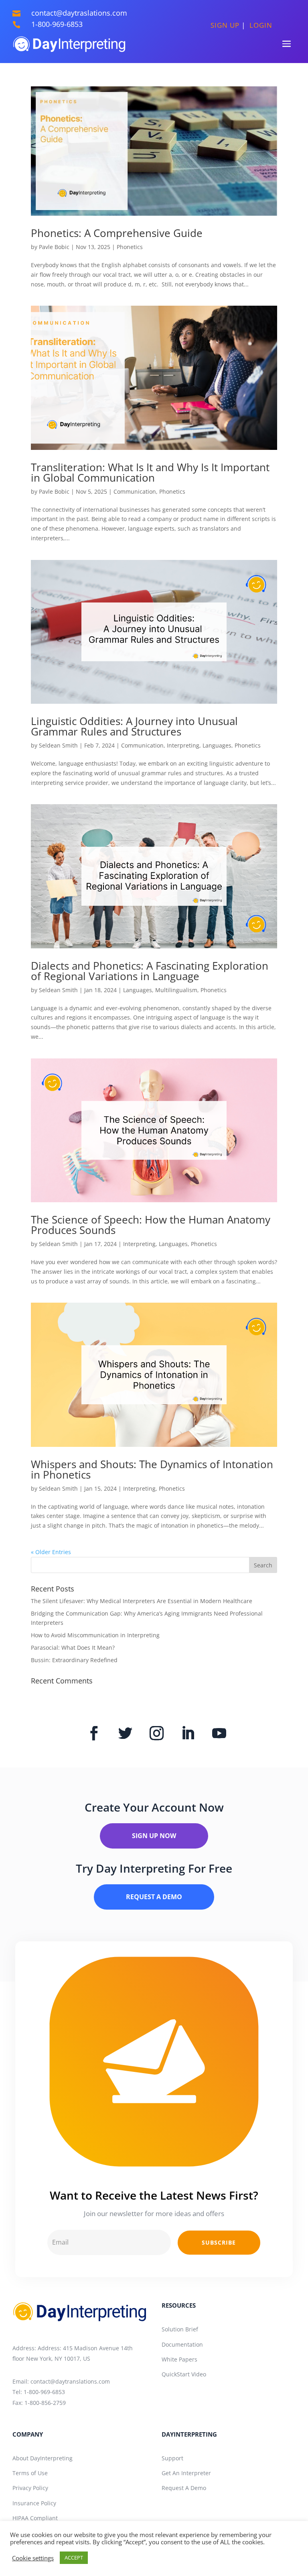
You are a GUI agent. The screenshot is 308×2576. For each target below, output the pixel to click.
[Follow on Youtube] (219, 1733)
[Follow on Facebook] (94, 1733)
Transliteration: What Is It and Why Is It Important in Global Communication (150, 472)
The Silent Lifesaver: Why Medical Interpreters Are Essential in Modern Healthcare (142, 1601)
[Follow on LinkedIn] (188, 1733)
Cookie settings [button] (33, 2558)
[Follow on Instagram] (157, 1733)
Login (261, 25)
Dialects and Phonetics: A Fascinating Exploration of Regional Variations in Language (150, 971)
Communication (135, 491)
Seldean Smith (58, 745)
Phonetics (130, 247)
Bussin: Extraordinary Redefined (74, 1660)
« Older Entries (51, 1552)
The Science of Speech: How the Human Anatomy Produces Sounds (151, 1225)
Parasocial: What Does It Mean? (73, 1648)
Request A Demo (154, 1897)
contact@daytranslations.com (70, 2381)
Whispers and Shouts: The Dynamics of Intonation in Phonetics (152, 1469)
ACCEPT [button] (74, 2558)
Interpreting (183, 745)
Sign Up (226, 25)
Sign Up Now (154, 1836)
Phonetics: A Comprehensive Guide (117, 233)
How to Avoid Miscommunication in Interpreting (95, 1635)
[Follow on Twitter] (126, 1733)
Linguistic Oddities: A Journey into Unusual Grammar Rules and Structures (134, 726)
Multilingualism (176, 990)
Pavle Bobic (54, 247)
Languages (217, 745)
